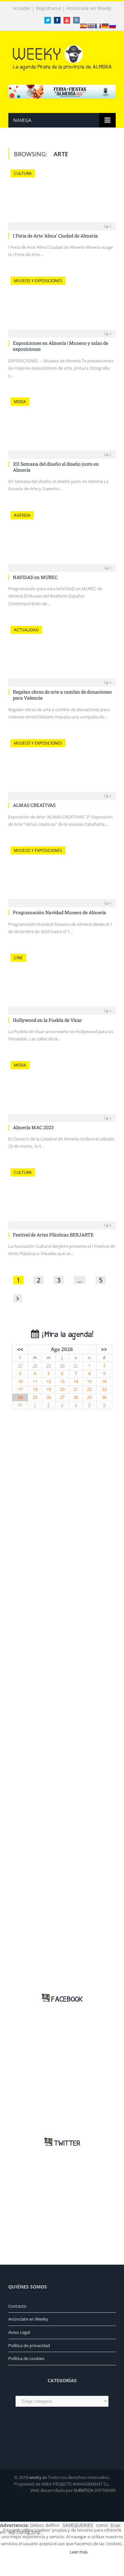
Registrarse (49, 8)
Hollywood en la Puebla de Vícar (47, 1020)
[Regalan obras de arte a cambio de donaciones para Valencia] (62, 654)
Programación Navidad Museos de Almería (60, 912)
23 (104, 1389)
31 (76, 1366)
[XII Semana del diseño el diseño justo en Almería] (62, 426)
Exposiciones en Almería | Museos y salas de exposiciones (61, 346)
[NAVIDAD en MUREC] (62, 539)
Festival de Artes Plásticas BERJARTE (53, 1235)
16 (104, 1381)
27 (20, 1366)
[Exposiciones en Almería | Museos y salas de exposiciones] (62, 305)
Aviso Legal (19, 2332)
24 (20, 1397)
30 (62, 1366)
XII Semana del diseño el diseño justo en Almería (56, 467)
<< (20, 1349)
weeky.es (38, 2477)
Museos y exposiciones (38, 281)
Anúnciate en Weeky (89, 8)
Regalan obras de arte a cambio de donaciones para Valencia (62, 695)
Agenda (22, 515)
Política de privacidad (29, 2345)
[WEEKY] (62, 56)
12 (49, 1381)
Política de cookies (26, 2358)
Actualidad (26, 630)
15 (89, 1381)
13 (62, 1381)
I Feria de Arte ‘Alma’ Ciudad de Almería (55, 236)
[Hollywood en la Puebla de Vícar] (62, 982)
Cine (18, 958)
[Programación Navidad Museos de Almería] (62, 875)
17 (20, 1389)
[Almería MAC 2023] (62, 1089)
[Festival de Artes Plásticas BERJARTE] (62, 1197)
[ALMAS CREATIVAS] (62, 767)
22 (89, 1389)
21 (76, 1389)
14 (76, 1381)
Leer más (79, 2552)
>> (104, 1349)
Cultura (23, 173)
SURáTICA (83, 2490)
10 (20, 1381)
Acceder (22, 8)
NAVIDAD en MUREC (35, 577)
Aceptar (53, 2552)
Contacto (17, 2306)
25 (35, 1397)
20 (62, 1389)
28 (35, 1366)
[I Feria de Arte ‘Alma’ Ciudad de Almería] (62, 198)
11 (35, 1381)
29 (49, 1366)
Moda (20, 402)
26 (49, 1397)
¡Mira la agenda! (66, 1335)
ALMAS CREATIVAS (34, 805)
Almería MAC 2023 (33, 1127)
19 (49, 1389)
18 (35, 1389)
